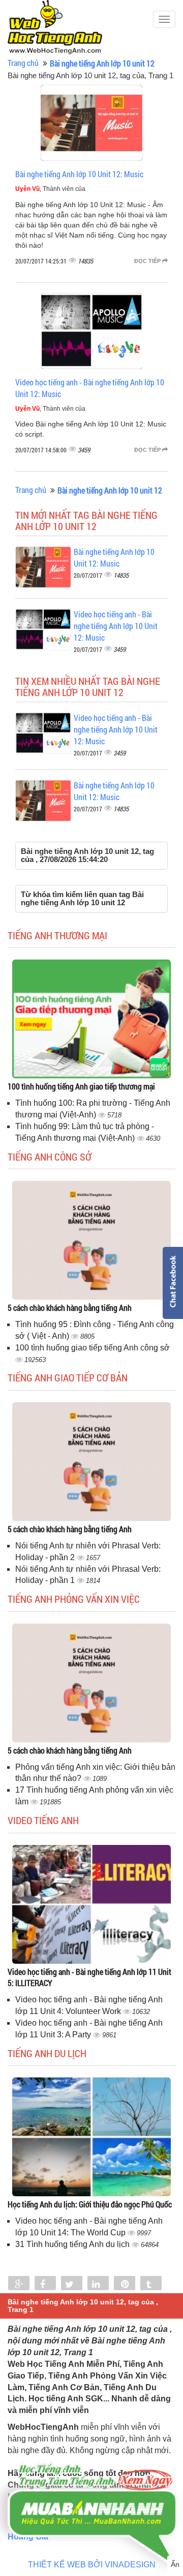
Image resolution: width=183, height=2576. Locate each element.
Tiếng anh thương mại (57, 935)
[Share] (19, 2284)
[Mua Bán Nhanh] (91, 2488)
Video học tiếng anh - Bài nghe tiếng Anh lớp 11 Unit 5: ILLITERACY (89, 1977)
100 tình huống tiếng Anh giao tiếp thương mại (81, 1086)
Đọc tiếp (148, 261)
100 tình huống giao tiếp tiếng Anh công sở (93, 1348)
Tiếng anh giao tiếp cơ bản (68, 1377)
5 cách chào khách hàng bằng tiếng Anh (70, 1308)
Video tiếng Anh (43, 1820)
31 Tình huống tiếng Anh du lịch (73, 2244)
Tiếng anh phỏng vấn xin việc (74, 1599)
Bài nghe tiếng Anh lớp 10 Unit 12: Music (79, 174)
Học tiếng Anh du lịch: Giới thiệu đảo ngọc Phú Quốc (90, 2204)
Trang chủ (23, 63)
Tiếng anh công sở (50, 1157)
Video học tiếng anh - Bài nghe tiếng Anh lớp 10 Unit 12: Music (116, 626)
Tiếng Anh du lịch (47, 2053)
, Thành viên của (50, 189)
